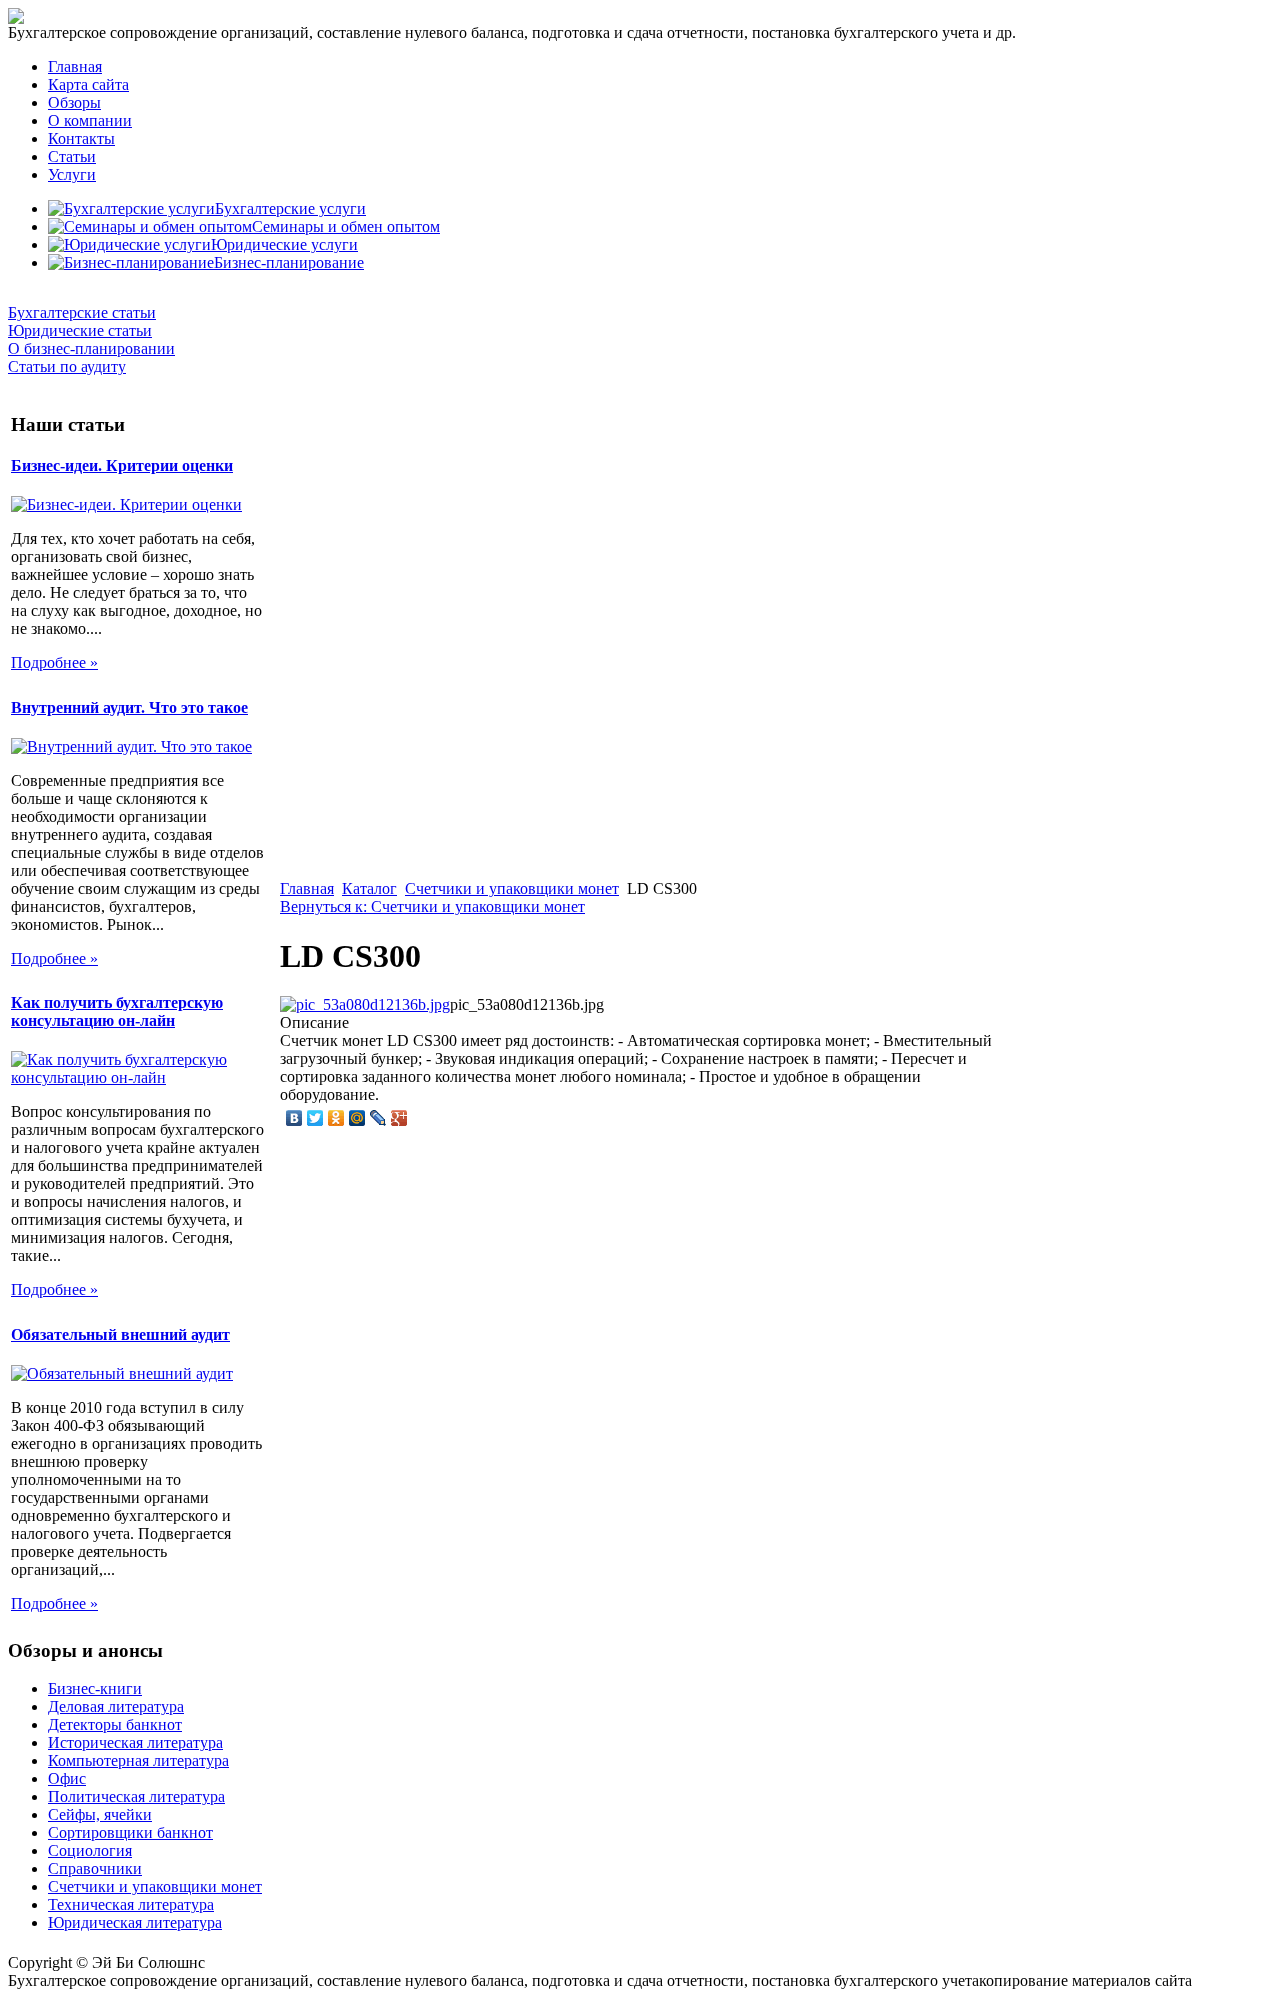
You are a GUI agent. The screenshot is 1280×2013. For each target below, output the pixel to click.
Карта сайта (88, 84)
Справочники (95, 1868)
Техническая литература (131, 1904)
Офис (67, 1778)
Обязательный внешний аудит (120, 1334)
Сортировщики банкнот (130, 1832)
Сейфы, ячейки (100, 1814)
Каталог (369, 888)
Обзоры (74, 102)
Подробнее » (54, 662)
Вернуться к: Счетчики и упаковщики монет (432, 906)
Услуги (72, 174)
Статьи (72, 156)
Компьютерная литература (138, 1760)
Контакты (81, 138)
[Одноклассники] (336, 1118)
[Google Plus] (399, 1118)
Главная (75, 66)
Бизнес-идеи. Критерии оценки (122, 465)
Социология (90, 1850)
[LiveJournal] (378, 1118)
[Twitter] (315, 1118)
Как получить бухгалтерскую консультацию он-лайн (117, 1011)
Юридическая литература (135, 1922)
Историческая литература (135, 1742)
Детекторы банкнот (115, 1724)
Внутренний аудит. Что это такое (129, 707)
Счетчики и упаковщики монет (512, 888)
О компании (90, 120)
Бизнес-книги (95, 1688)
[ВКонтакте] (294, 1118)
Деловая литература (116, 1706)
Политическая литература (136, 1796)
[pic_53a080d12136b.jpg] (365, 1004)
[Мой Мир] (357, 1118)
